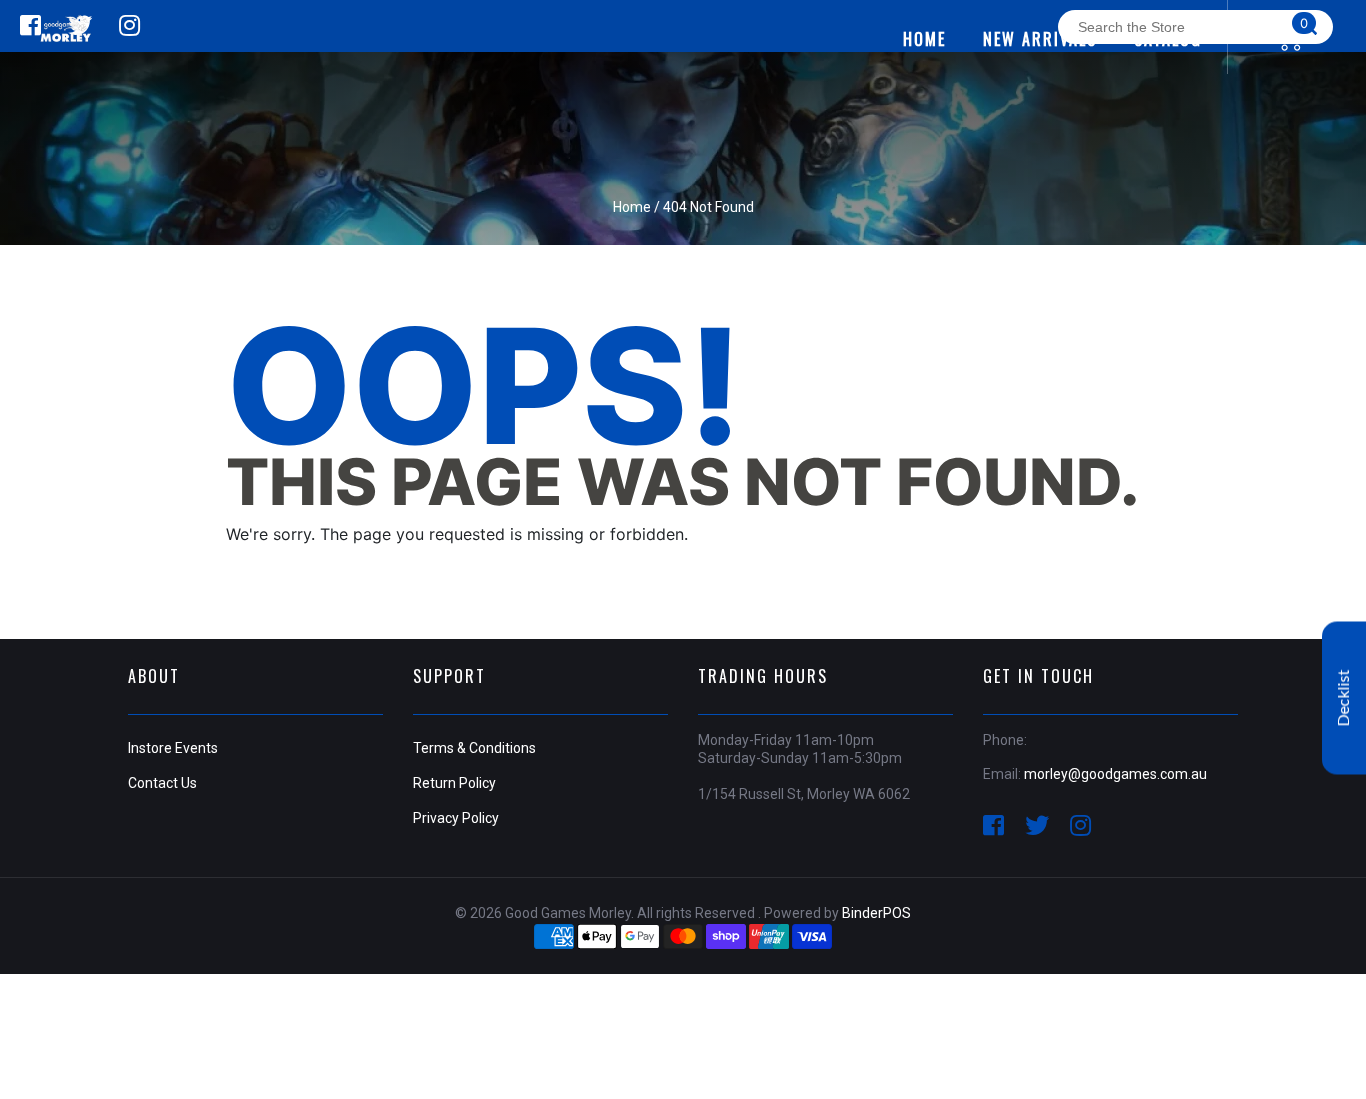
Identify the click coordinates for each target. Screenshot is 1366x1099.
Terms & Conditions (474, 748)
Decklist (1344, 697)
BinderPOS (876, 913)
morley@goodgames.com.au (1115, 774)
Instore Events (173, 748)
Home (632, 207)
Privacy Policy (456, 818)
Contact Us (162, 783)
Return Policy (454, 783)
